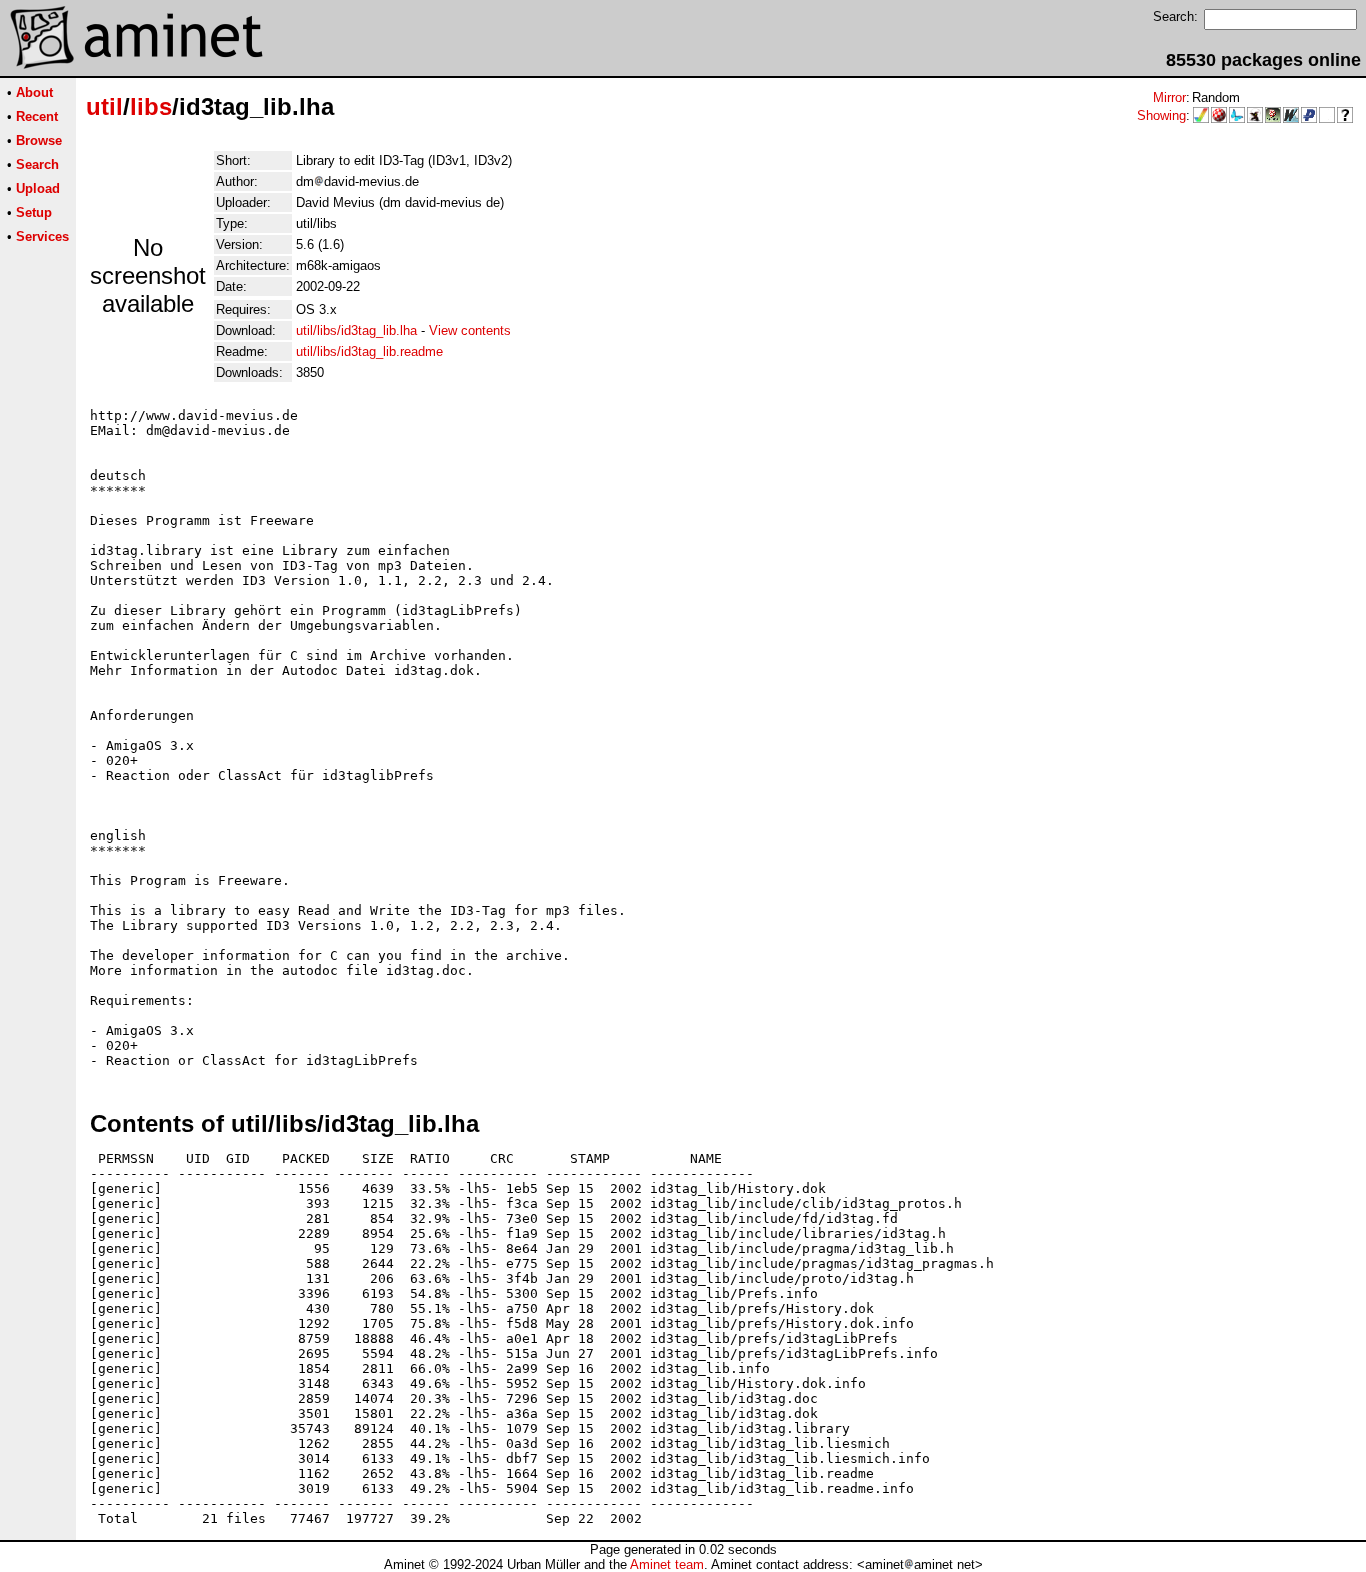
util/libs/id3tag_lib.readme (369, 351)
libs (151, 106)
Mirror (1169, 97)
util (104, 106)
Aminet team (667, 1564)
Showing (1161, 115)
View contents (470, 330)
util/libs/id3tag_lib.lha (356, 330)
